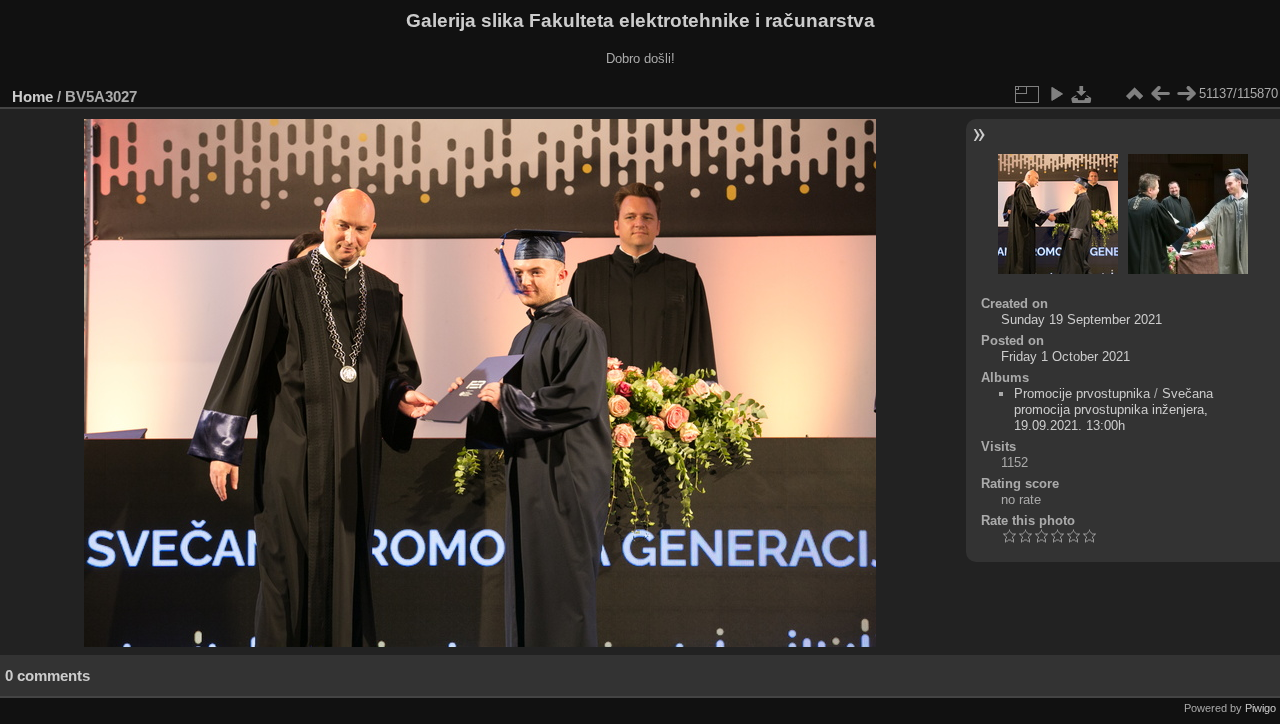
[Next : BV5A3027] (1186, 94)
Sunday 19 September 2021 (1081, 319)
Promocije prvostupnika (1082, 393)
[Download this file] (1082, 94)
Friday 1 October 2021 (1065, 356)
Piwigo (1260, 708)
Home (32, 96)
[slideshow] (1056, 94)
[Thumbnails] (1134, 94)
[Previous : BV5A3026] (1160, 94)
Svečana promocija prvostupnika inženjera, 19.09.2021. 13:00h (1113, 409)
